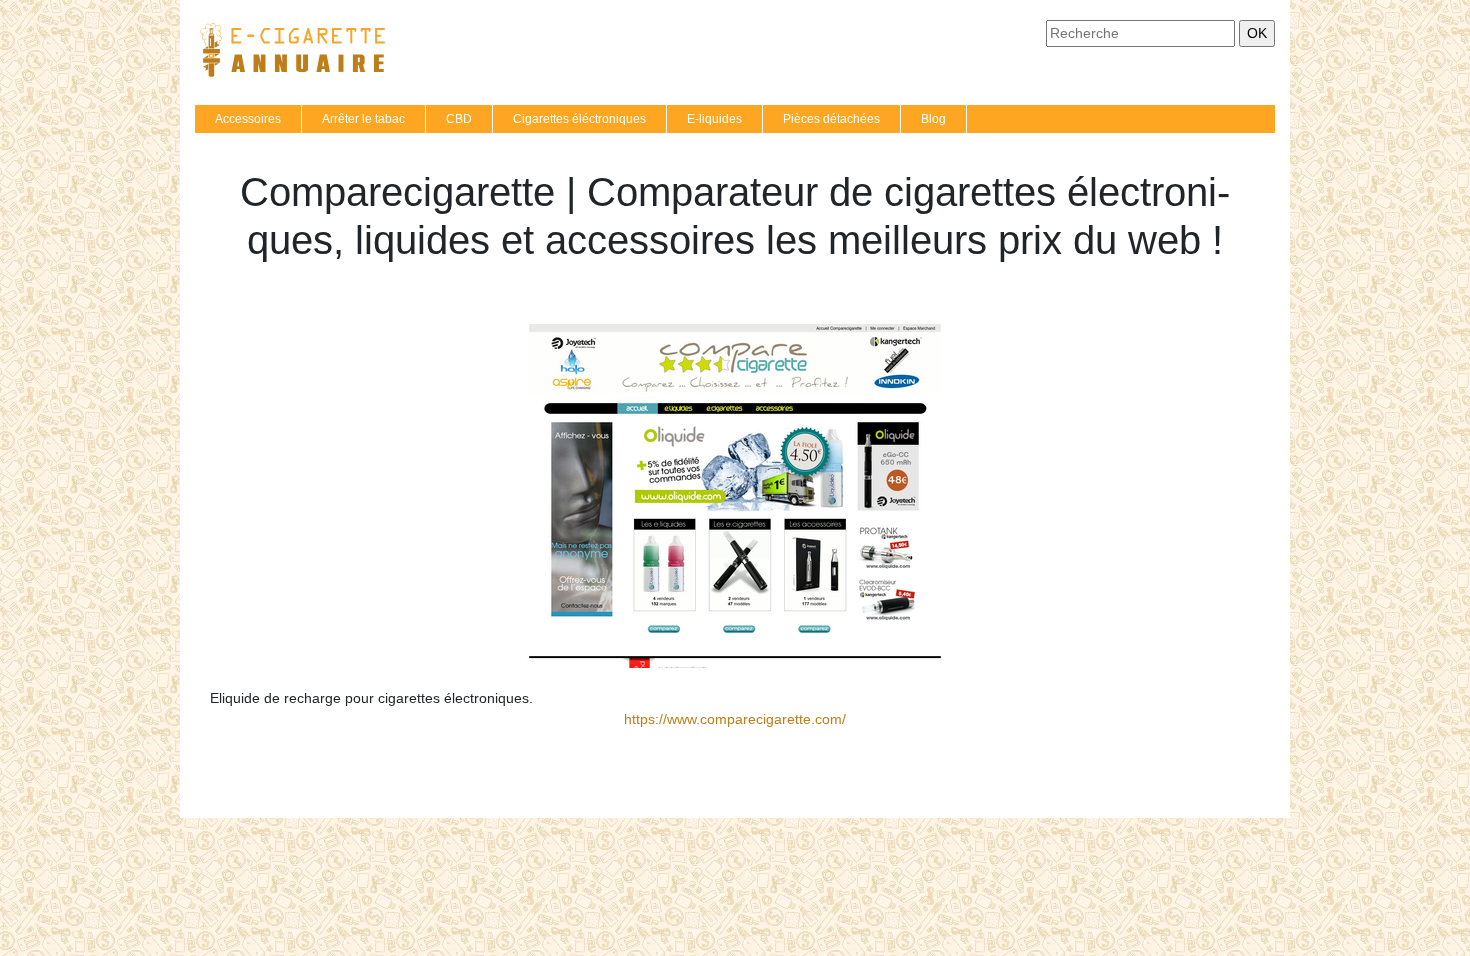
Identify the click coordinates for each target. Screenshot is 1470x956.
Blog (933, 119)
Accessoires (248, 119)
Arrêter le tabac (363, 119)
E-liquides (714, 119)
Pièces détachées (831, 119)
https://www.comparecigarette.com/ (735, 719)
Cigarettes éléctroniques (579, 119)
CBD (459, 119)
